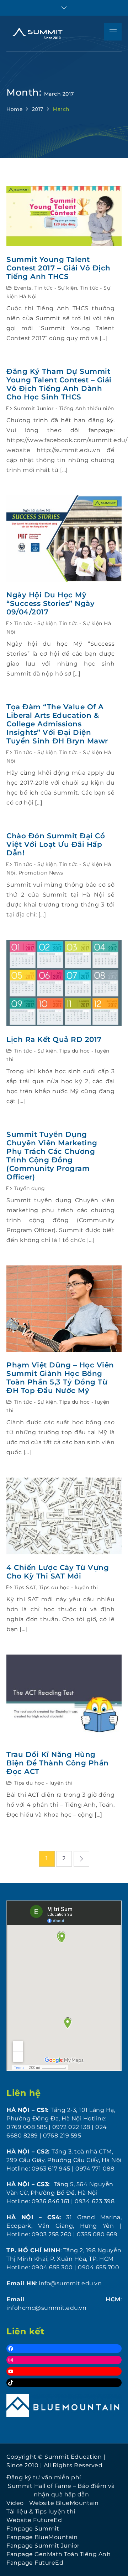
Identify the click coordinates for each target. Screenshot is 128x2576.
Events (23, 288)
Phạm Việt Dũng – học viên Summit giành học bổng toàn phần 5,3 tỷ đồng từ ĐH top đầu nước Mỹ (60, 1378)
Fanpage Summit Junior (43, 2546)
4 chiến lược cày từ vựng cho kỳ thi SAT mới (58, 1572)
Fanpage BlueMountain (42, 2537)
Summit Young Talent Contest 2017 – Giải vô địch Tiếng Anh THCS (58, 268)
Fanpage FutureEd (35, 2563)
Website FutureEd (34, 2520)
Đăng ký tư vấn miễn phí (44, 2477)
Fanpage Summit (33, 2529)
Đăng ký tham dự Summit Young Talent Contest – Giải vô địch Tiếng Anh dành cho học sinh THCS (59, 384)
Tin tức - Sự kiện (56, 288)
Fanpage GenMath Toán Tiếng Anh (58, 2554)
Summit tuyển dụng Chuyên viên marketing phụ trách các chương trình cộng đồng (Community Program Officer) (52, 1156)
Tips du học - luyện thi (69, 1587)
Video (15, 2503)
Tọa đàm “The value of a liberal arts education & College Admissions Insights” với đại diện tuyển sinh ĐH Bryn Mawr (57, 724)
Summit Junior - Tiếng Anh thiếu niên (64, 408)
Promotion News (41, 873)
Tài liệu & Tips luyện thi (41, 2512)
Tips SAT (25, 1587)
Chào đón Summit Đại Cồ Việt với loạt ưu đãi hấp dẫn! (56, 844)
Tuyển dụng (30, 1188)
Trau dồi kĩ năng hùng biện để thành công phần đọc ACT (58, 1763)
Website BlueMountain (64, 2503)
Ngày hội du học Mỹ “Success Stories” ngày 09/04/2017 (50, 603)
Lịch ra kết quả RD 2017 (54, 1039)
